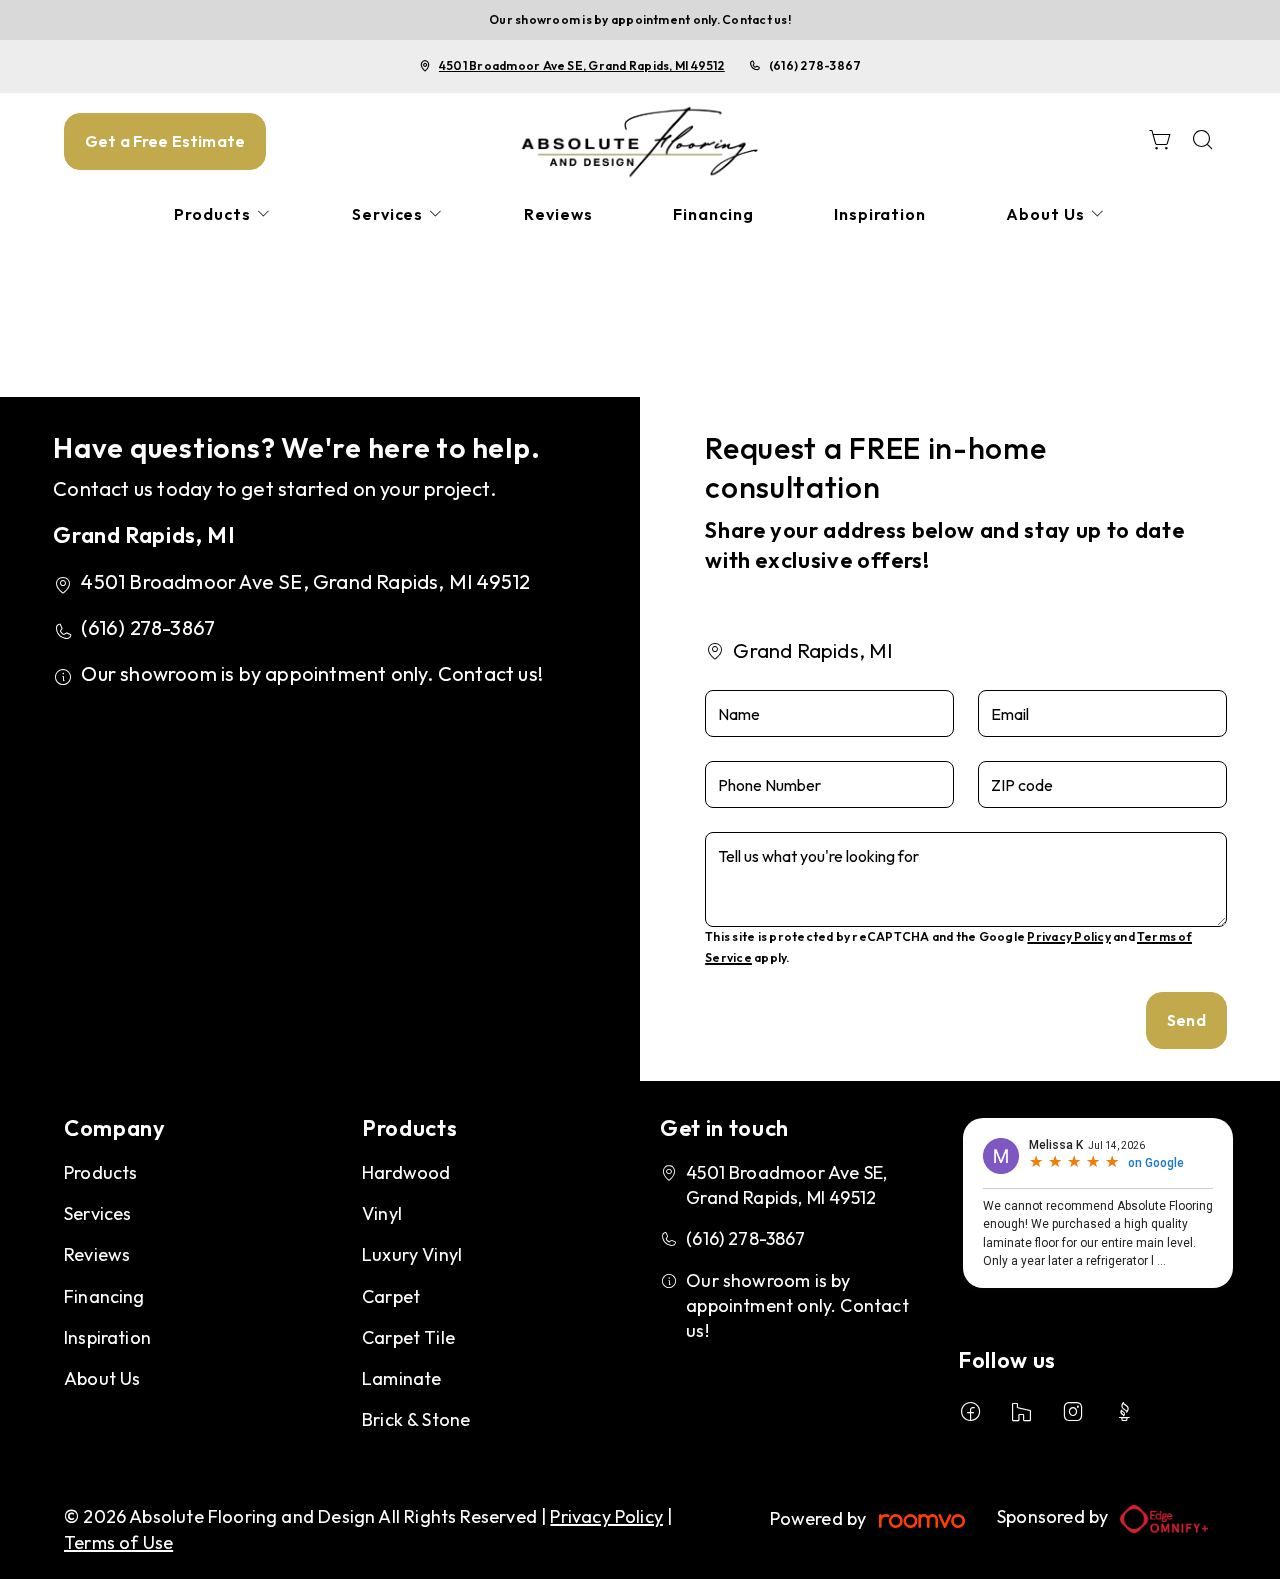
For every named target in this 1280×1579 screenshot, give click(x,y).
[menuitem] (223, 214)
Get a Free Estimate (165, 141)
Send (1186, 1020)
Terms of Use (118, 1542)
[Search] (1203, 141)
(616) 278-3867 (815, 65)
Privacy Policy (1068, 936)
